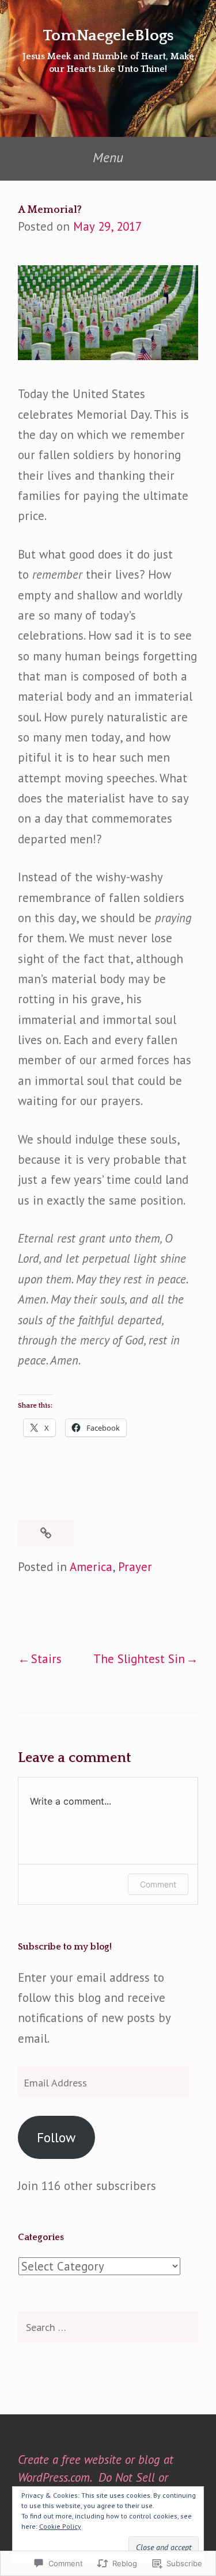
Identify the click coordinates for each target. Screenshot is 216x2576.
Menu (108, 157)
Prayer (135, 1567)
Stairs (46, 1659)
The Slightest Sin (139, 1659)
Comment (158, 1884)
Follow (56, 2137)
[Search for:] (108, 2327)
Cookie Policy (60, 2526)
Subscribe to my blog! (65, 1947)
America (91, 1567)
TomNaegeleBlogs (108, 35)
